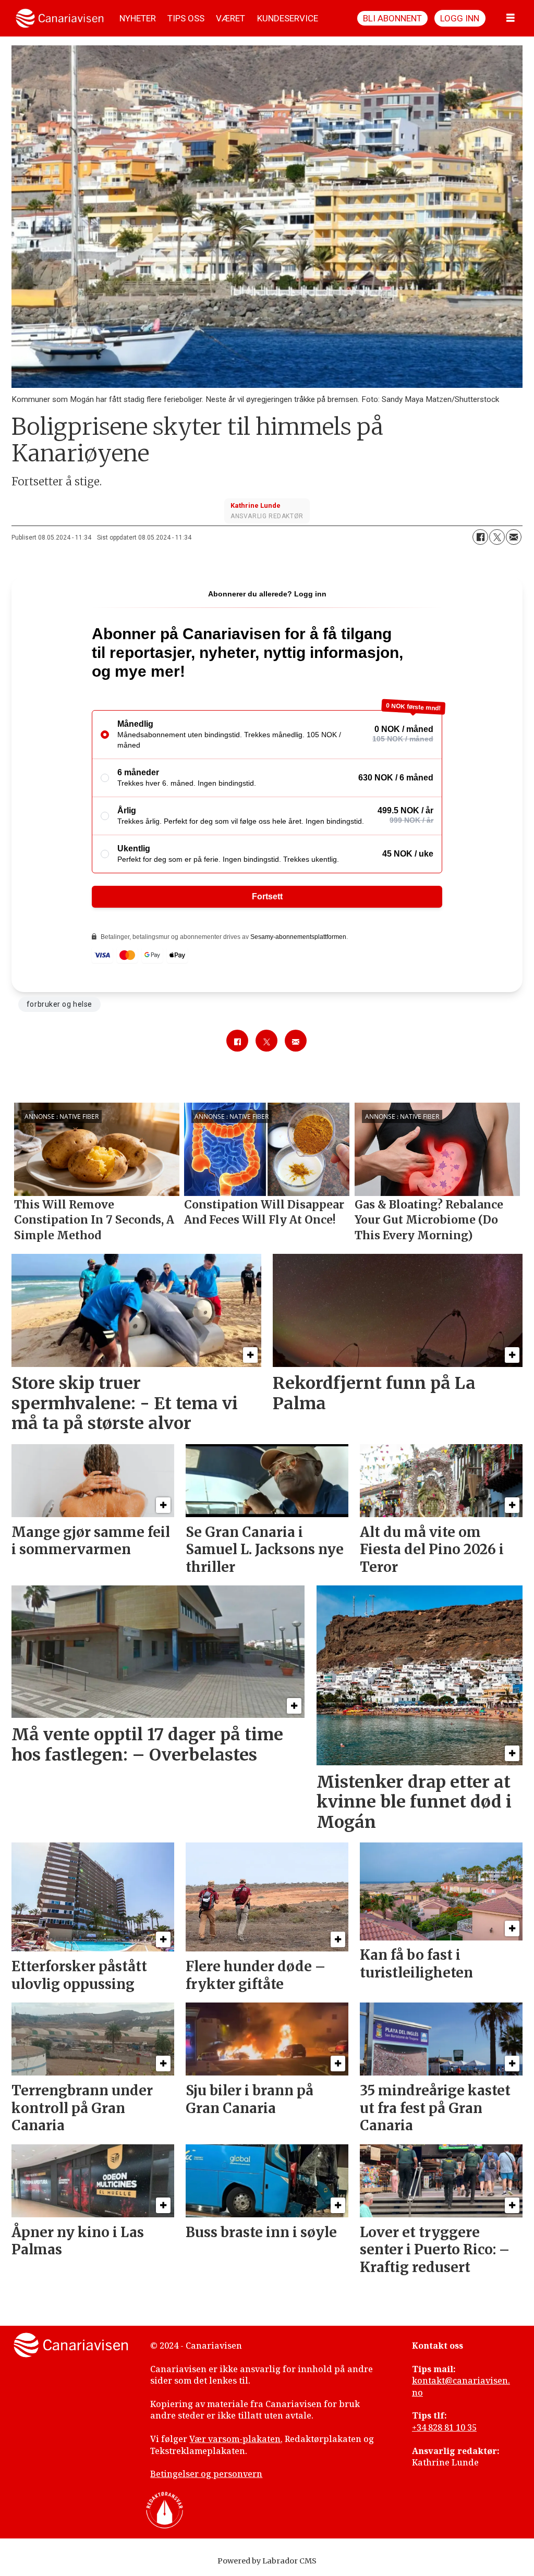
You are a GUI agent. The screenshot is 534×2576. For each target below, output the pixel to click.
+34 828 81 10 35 (444, 2427)
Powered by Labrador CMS (267, 2561)
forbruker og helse (59, 1004)
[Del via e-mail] (514, 537)
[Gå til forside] (60, 18)
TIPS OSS (186, 18)
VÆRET (230, 18)
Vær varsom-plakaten (235, 2439)
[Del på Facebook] (480, 537)
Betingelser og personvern (206, 2474)
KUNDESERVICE (288, 18)
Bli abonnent (392, 18)
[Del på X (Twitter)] (497, 537)
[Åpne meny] (511, 18)
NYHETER (138, 18)
